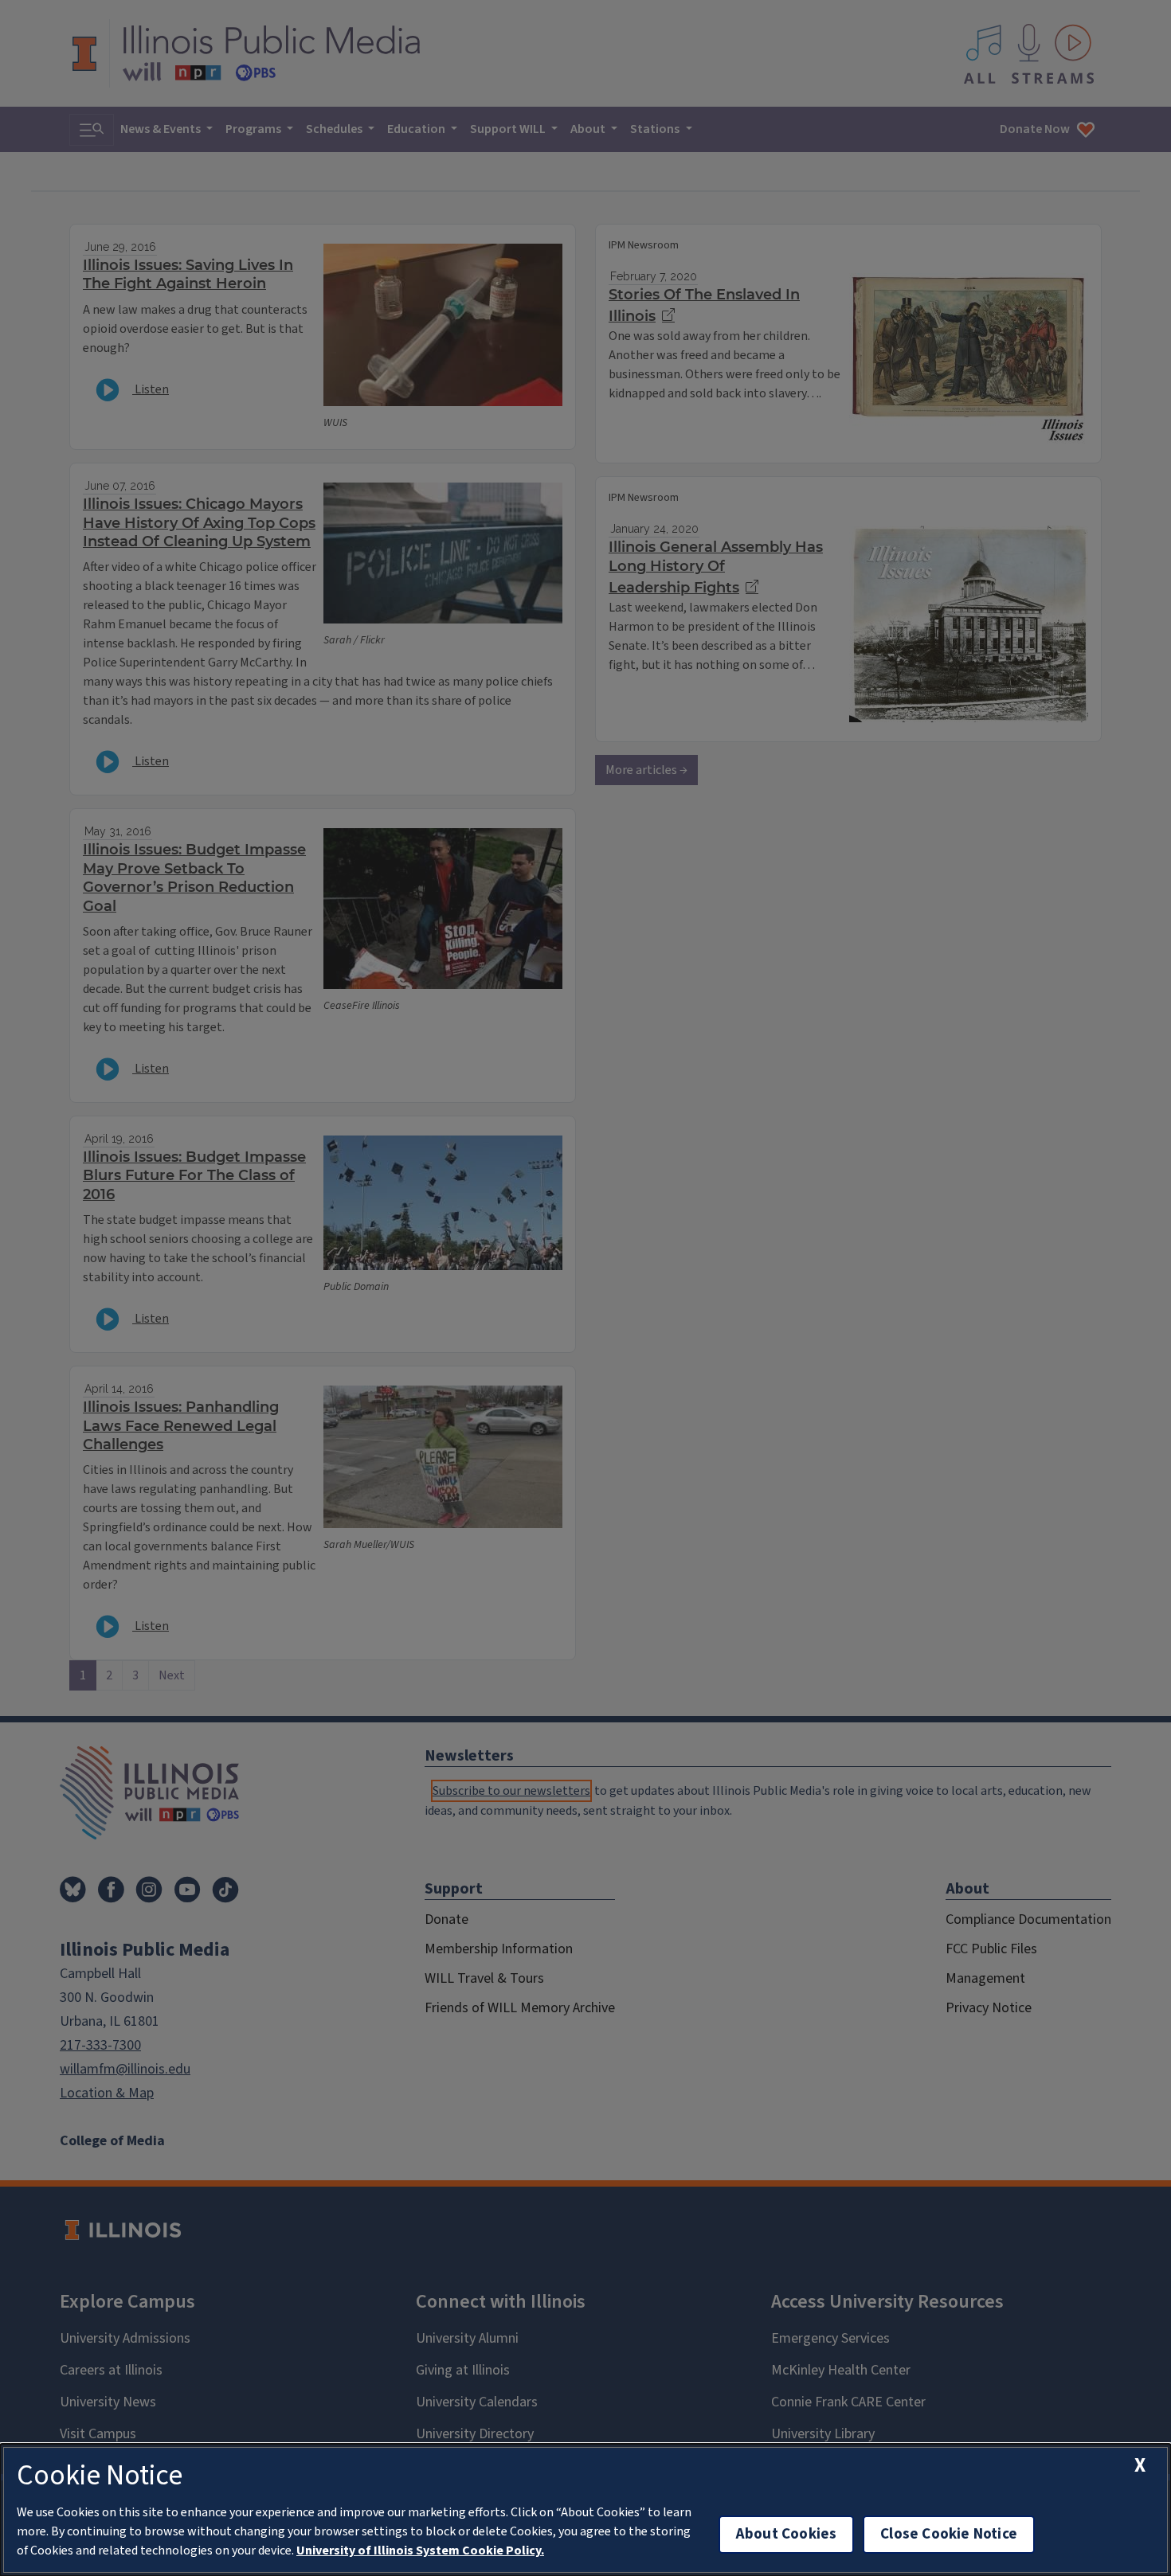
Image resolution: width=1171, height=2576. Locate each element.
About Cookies (786, 2534)
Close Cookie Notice (949, 2534)
